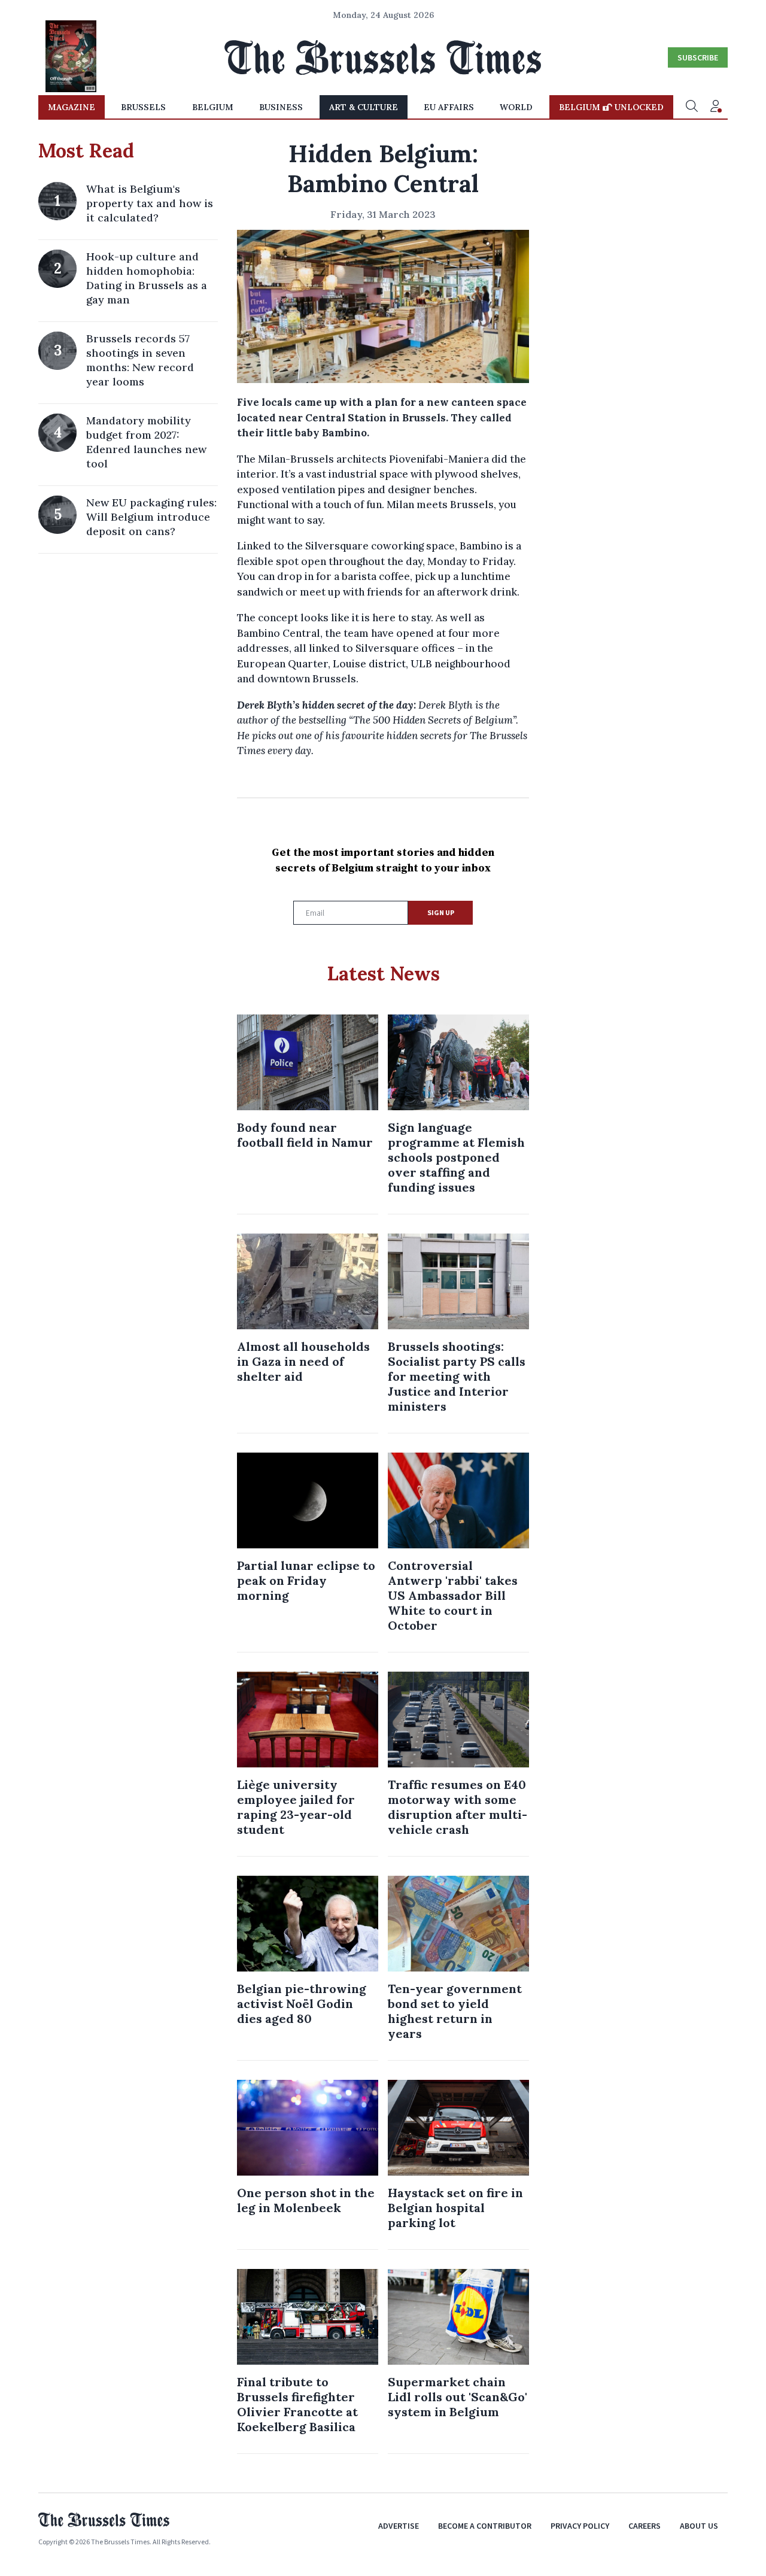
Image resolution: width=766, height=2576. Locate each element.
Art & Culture (364, 107)
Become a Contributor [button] (485, 2526)
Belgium (213, 107)
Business (281, 107)
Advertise (399, 2526)
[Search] (692, 107)
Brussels (143, 107)
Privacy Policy (580, 2526)
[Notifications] (716, 107)
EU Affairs (449, 107)
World (516, 107)
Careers (645, 2526)
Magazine (72, 107)
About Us (699, 2526)
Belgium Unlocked (611, 107)
